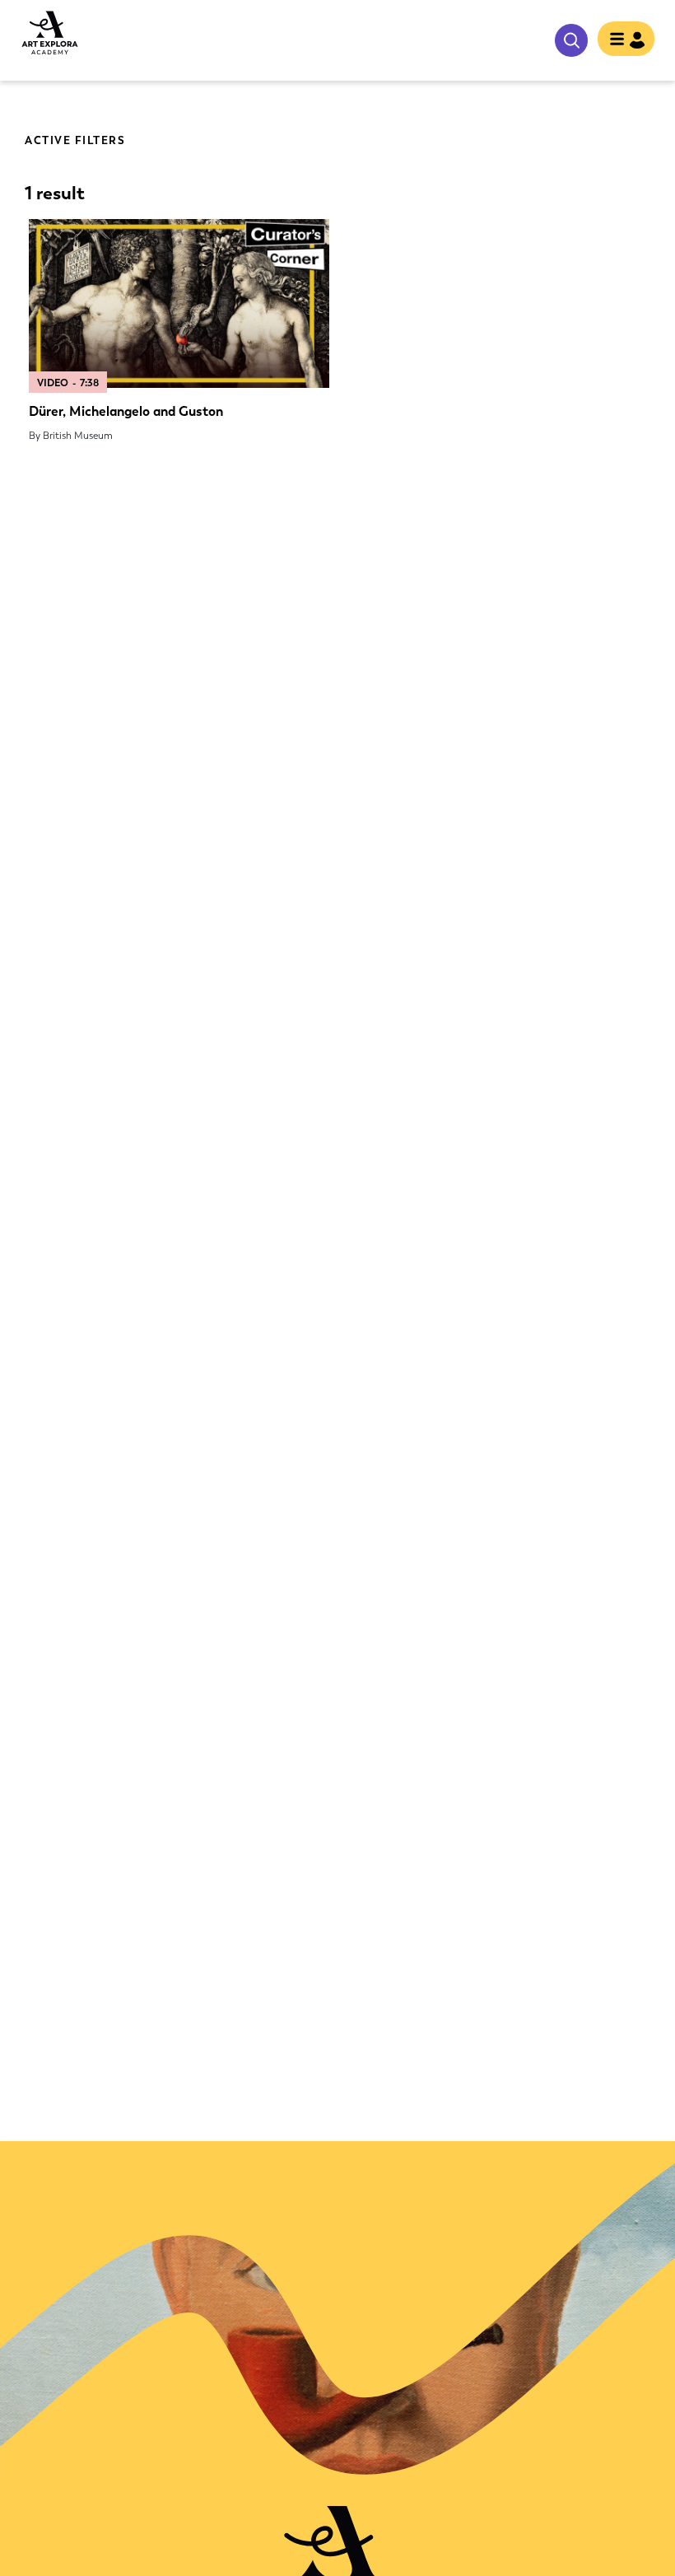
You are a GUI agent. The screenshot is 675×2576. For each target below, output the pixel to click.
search (571, 40)
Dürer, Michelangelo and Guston (126, 411)
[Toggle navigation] (626, 40)
